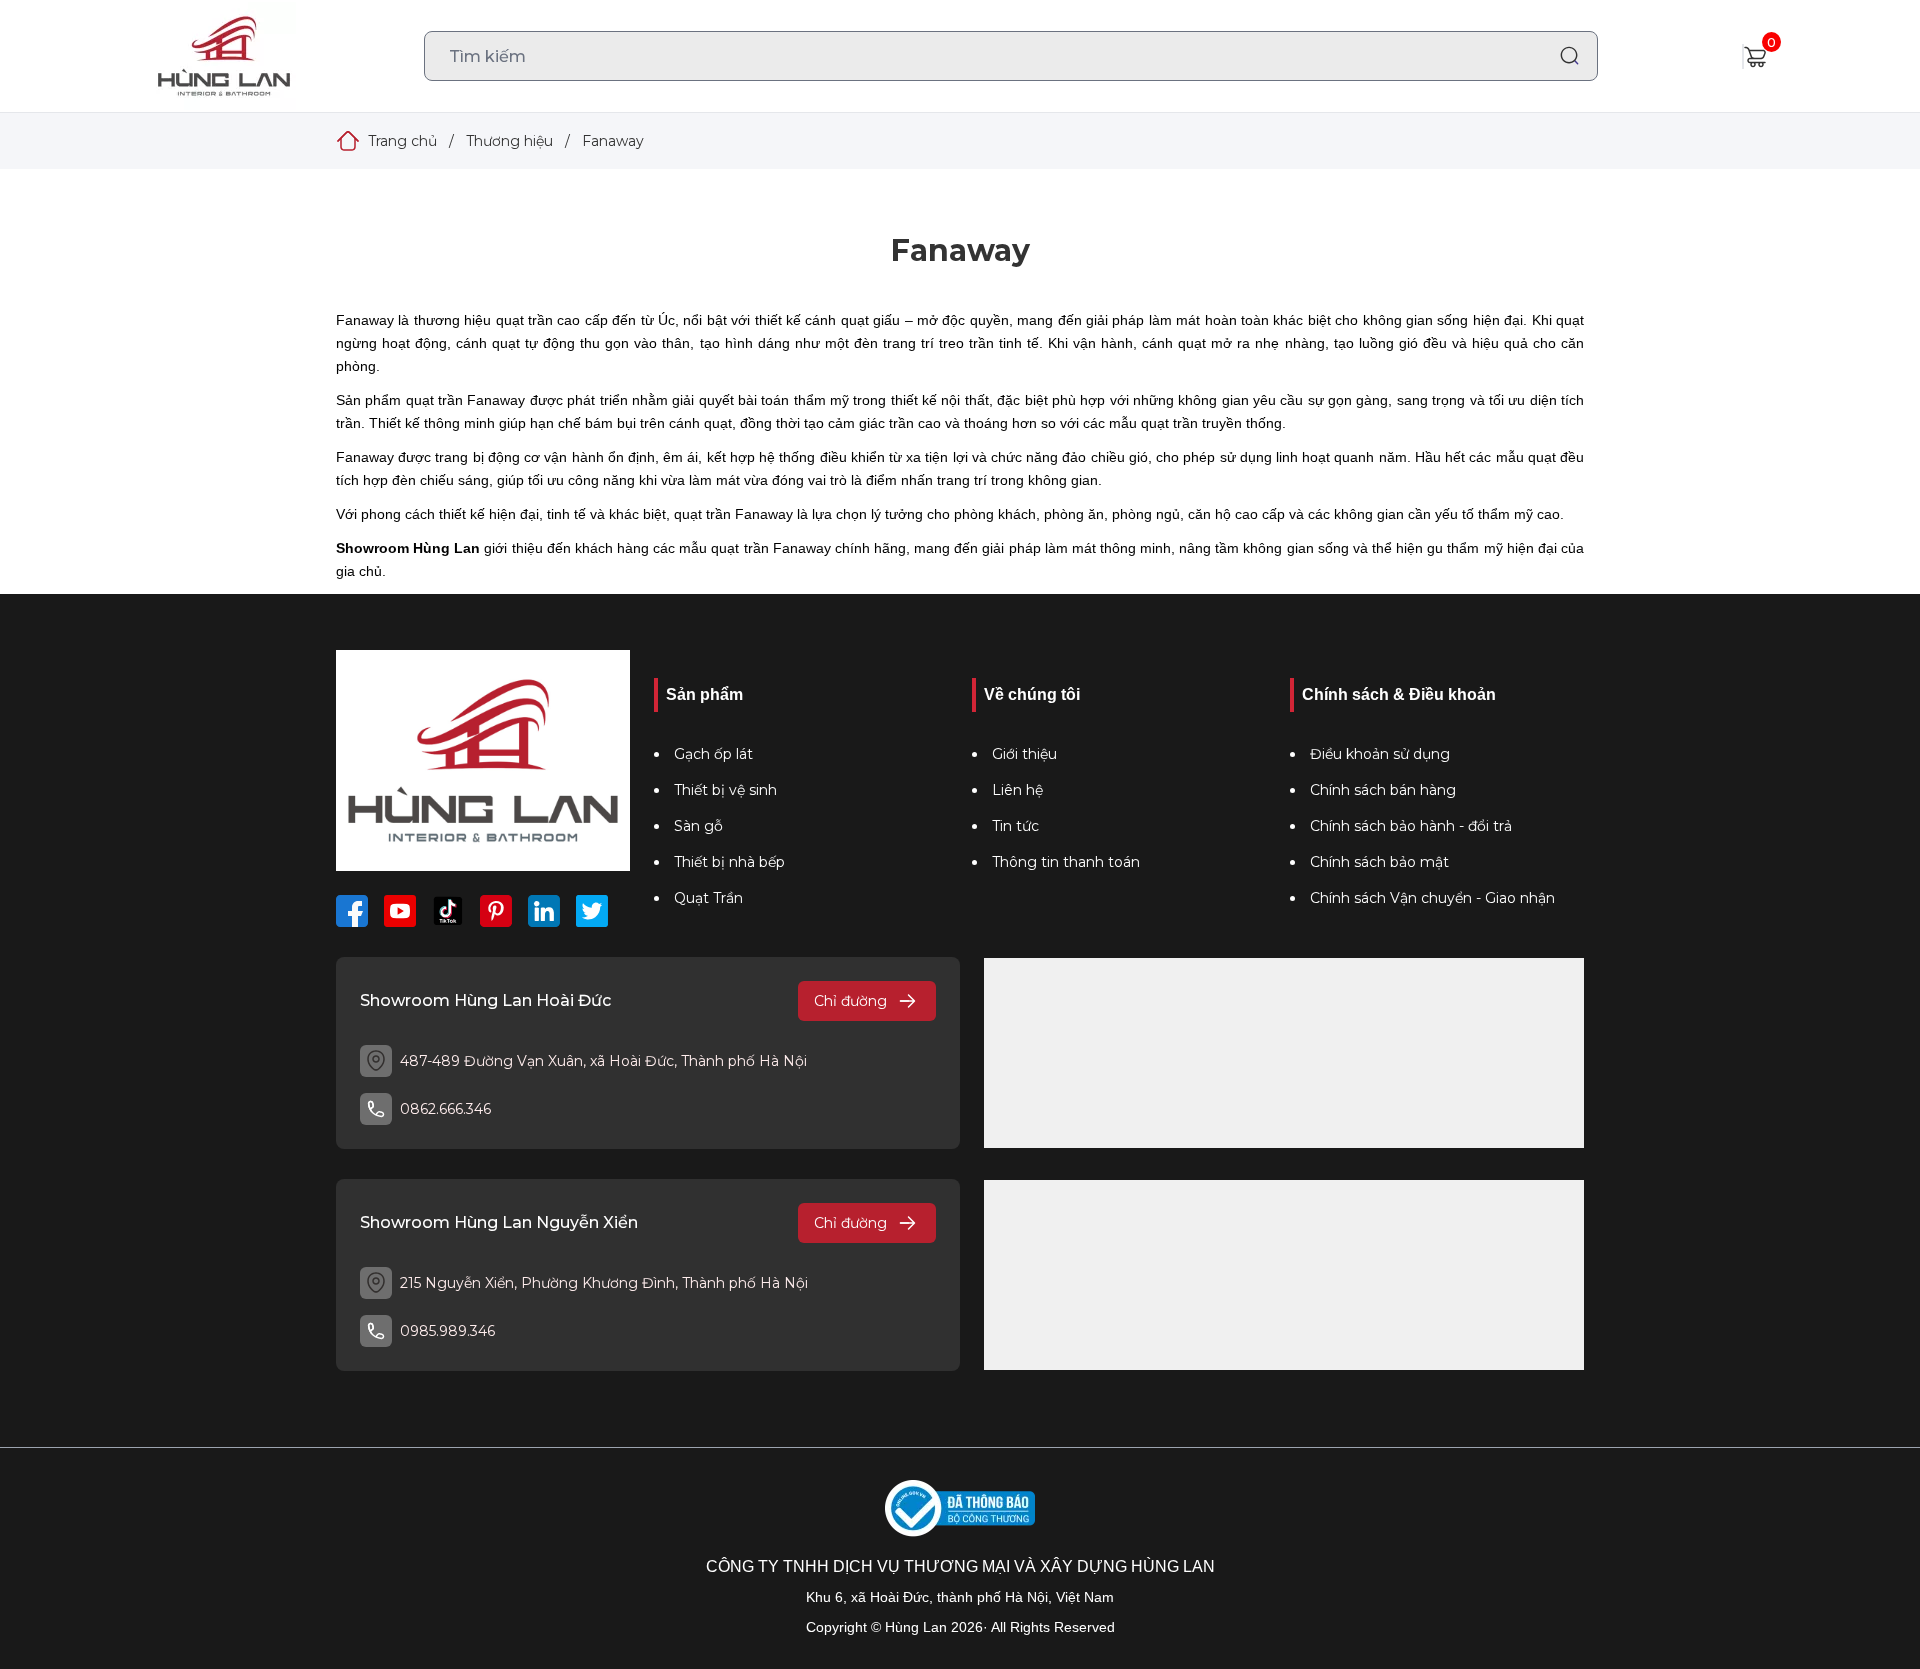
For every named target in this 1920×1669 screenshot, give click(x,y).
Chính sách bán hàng (1383, 790)
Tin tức (1015, 826)
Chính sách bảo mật (1379, 862)
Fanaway (613, 141)
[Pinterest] (496, 911)
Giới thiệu (1024, 754)
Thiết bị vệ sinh (725, 790)
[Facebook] (352, 911)
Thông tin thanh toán (1066, 862)
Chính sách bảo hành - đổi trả (1411, 826)
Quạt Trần (708, 898)
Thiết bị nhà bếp (729, 862)
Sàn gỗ (698, 826)
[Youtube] (400, 911)
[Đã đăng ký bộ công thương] (960, 1508)
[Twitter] (592, 911)
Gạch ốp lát (713, 754)
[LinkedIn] (544, 911)
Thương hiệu (509, 141)
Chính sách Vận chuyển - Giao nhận (1432, 898)
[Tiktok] (448, 911)
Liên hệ (1017, 790)
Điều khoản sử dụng (1380, 754)
